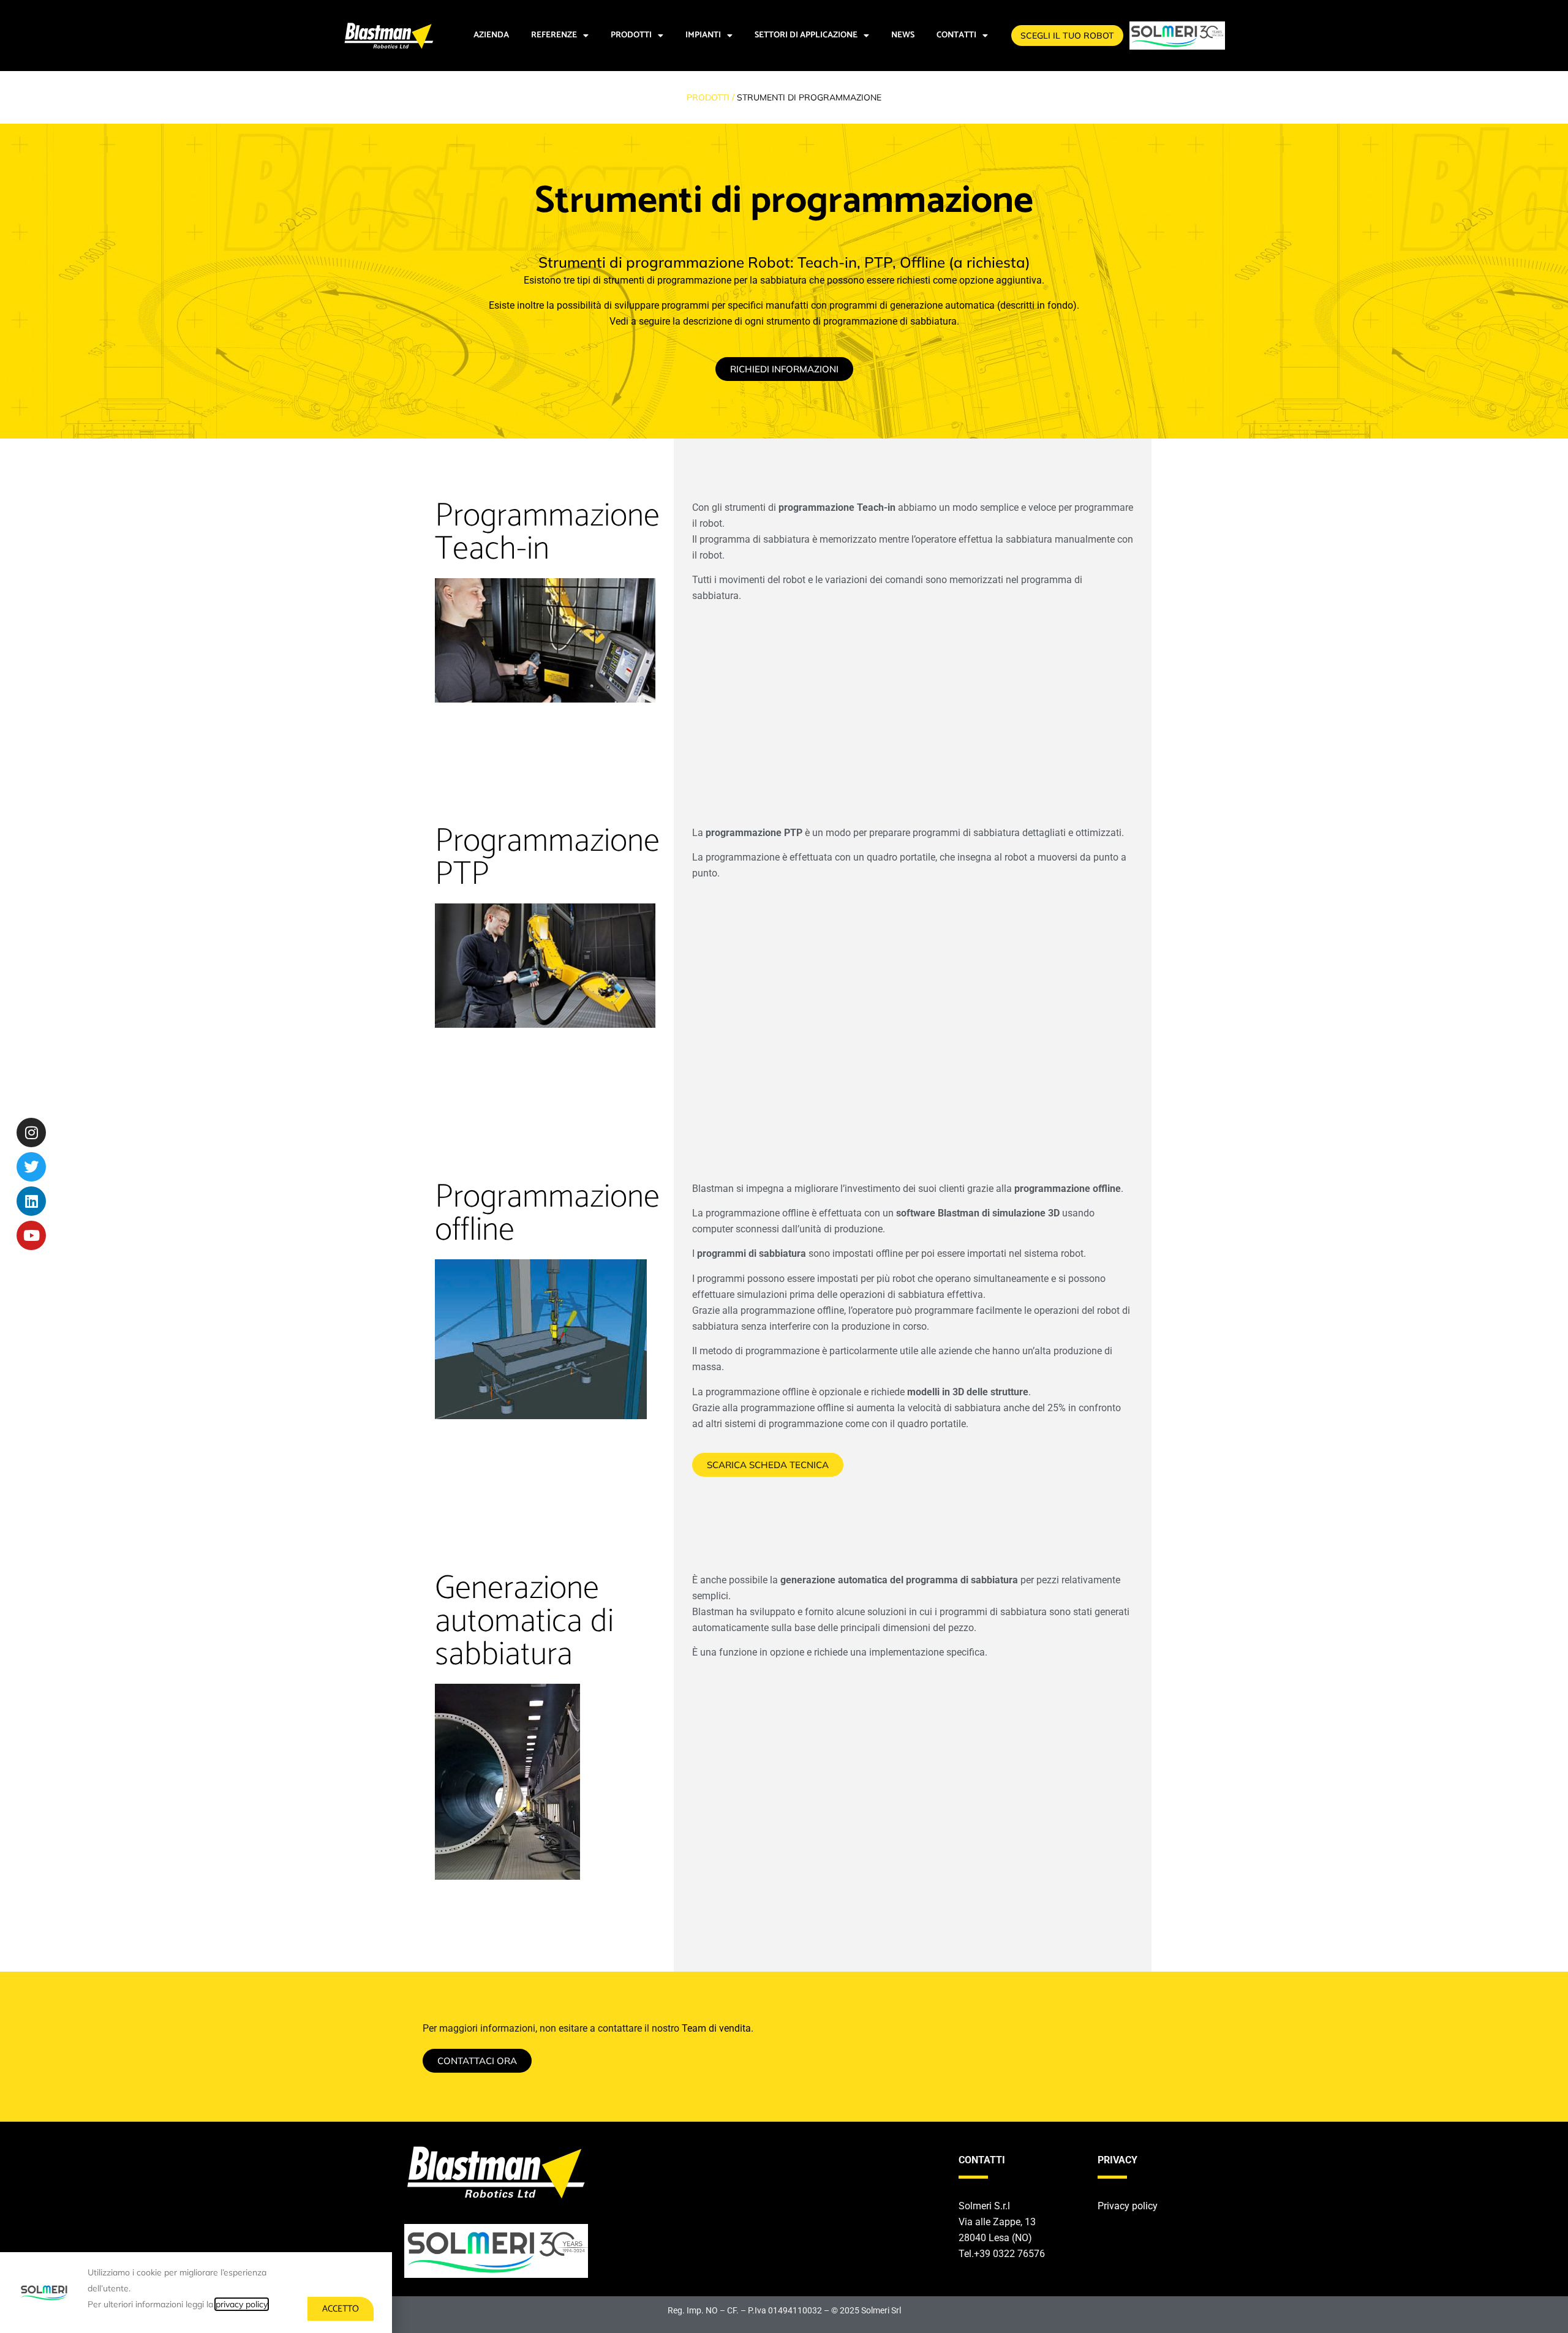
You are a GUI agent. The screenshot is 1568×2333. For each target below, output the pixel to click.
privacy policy (242, 2304)
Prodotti (631, 35)
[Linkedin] (31, 1201)
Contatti (956, 35)
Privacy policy (1128, 2206)
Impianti (703, 35)
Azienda (491, 35)
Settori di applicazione (806, 35)
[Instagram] (31, 1133)
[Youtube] (31, 1235)
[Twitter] (31, 1167)
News (903, 35)
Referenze (554, 35)
